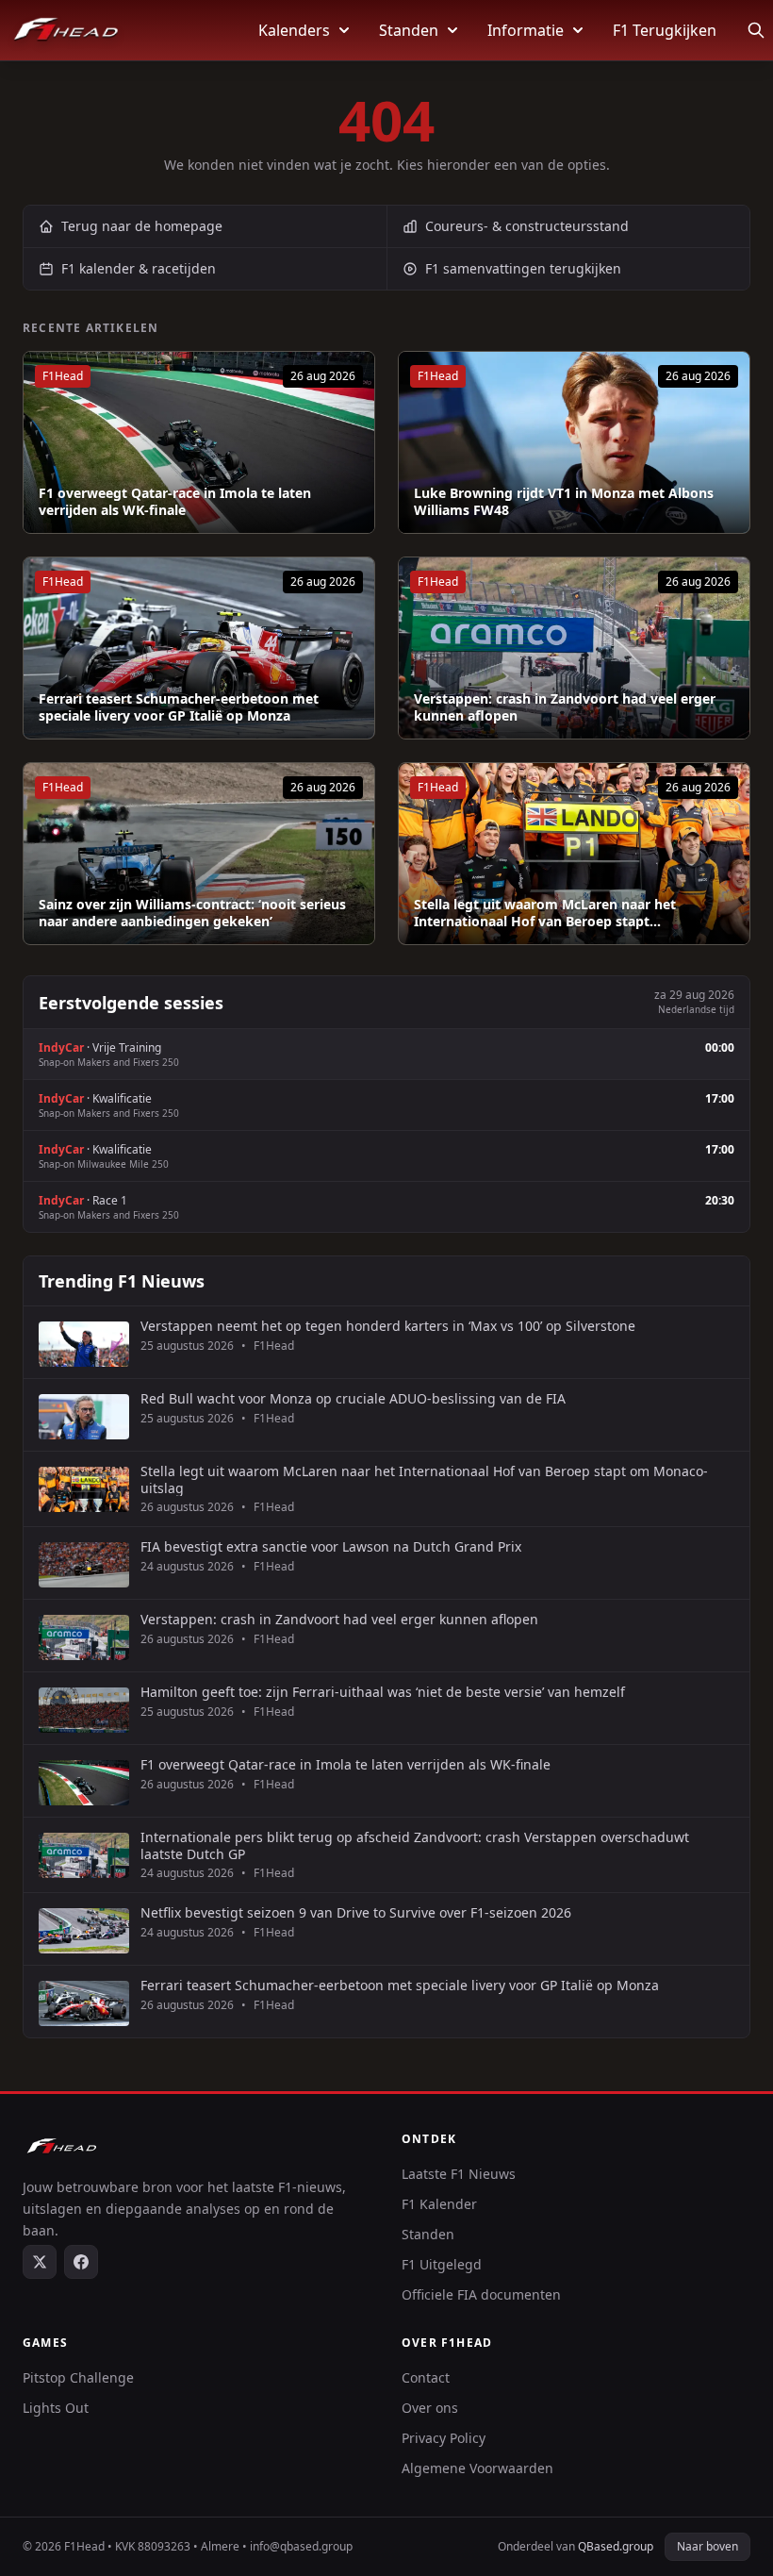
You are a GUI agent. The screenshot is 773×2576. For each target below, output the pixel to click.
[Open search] (756, 30)
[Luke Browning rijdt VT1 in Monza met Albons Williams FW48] (574, 442)
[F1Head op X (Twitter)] (40, 2262)
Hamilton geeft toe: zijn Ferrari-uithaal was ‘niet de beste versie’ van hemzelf (383, 1692)
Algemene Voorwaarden (477, 2468)
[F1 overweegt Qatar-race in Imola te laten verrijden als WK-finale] (199, 442)
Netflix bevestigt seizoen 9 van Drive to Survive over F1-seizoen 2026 (356, 1913)
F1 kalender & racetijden (139, 268)
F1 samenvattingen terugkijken (523, 268)
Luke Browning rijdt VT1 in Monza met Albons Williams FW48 (564, 501)
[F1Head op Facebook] (81, 2262)
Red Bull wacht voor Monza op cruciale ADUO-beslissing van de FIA (353, 1399)
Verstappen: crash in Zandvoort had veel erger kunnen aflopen (565, 707)
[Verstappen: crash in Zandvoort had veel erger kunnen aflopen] (574, 648)
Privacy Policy (444, 2438)
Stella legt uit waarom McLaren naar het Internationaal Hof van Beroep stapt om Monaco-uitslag (424, 1479)
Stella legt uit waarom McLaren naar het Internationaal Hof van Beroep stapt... (545, 913)
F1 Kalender (439, 2204)
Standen (409, 30)
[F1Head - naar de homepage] (66, 30)
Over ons (430, 2408)
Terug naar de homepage (142, 226)
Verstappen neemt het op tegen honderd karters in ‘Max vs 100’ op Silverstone (388, 1326)
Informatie (526, 30)
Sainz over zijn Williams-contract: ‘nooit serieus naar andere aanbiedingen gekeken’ (192, 913)
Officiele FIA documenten (481, 2294)
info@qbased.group (301, 2546)
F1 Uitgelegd (442, 2264)
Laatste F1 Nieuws (459, 2174)
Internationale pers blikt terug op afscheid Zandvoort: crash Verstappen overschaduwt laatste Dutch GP (415, 1845)
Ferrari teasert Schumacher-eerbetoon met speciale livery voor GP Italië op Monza (179, 707)
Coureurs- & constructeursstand (527, 226)
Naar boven (707, 2546)
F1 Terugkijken (665, 30)
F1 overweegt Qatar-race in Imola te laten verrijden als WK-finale (175, 501)
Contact (426, 2377)
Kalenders (294, 30)
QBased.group (616, 2546)
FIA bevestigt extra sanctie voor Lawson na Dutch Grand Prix (331, 1547)
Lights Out (56, 2408)
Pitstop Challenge (78, 2377)
